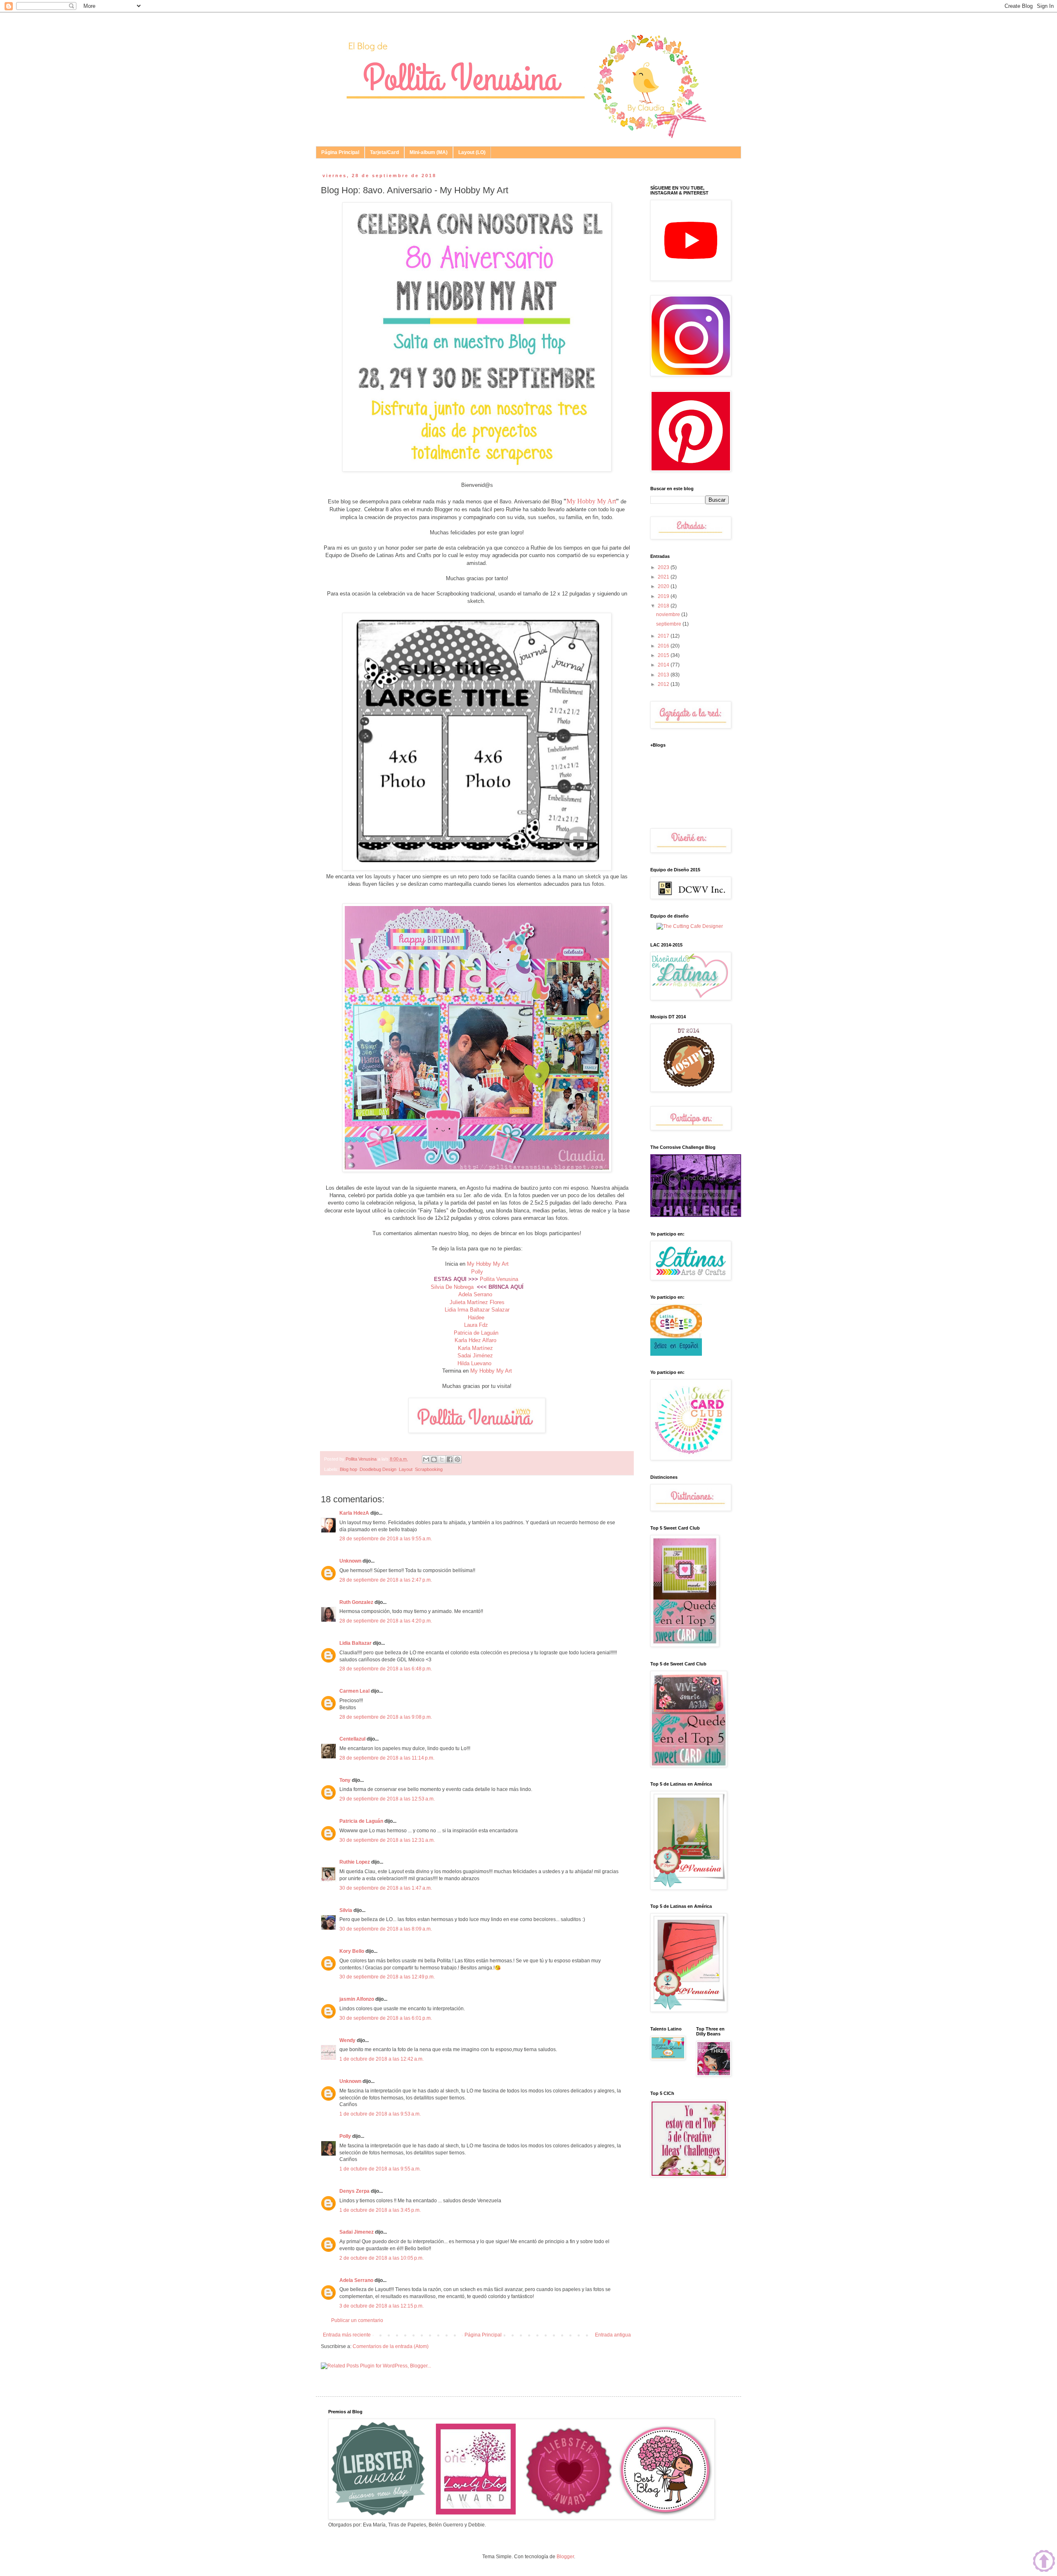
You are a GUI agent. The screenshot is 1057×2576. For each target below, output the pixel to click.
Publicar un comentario (357, 2320)
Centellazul (352, 1739)
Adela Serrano (475, 1294)
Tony (345, 1780)
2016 (664, 646)
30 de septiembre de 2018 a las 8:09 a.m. (386, 1929)
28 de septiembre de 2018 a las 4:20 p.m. (386, 1621)
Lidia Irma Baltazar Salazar (477, 1310)
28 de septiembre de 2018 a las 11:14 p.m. (387, 1758)
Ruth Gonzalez (356, 1602)
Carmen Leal (354, 1691)
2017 (664, 636)
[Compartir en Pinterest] (457, 1459)
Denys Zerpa (354, 2191)
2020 (664, 586)
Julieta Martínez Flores (477, 1302)
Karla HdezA (354, 1513)
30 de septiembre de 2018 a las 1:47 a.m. (386, 1888)
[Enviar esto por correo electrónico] (426, 1459)
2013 (664, 675)
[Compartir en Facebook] (450, 1459)
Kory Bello (352, 1951)
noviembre (669, 614)
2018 (664, 606)
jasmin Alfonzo (357, 1999)
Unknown (350, 1561)
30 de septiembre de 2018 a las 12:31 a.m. (387, 1840)
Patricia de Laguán (476, 1333)
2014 (664, 665)
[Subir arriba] (1044, 2562)
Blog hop (348, 1469)
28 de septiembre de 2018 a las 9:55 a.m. (386, 1539)
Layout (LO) (472, 152)
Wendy (347, 2040)
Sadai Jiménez (475, 1356)
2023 (664, 567)
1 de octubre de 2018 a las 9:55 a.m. (380, 2169)
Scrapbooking (429, 1469)
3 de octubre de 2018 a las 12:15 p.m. (382, 2306)
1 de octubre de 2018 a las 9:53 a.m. (380, 2114)
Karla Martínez (476, 1348)
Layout (406, 1469)
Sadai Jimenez (357, 2232)
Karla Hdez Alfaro (475, 1340)
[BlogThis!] (434, 1459)
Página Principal (340, 152)
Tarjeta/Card (384, 152)
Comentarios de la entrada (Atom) (391, 2346)
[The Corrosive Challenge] (696, 1215)
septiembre (669, 624)
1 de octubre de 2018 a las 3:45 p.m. (380, 2210)
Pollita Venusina (499, 1279)
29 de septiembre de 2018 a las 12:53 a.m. (387, 1799)
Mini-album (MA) (429, 152)
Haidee (476, 1318)
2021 (664, 577)
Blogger (565, 2557)
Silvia (346, 1910)
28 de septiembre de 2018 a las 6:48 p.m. (386, 1669)
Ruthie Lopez (355, 1862)
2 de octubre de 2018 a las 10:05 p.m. (382, 2258)
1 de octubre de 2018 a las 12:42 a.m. (382, 2059)
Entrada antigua (613, 2335)
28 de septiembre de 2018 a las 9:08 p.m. (386, 1717)
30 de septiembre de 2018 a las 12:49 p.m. (387, 1977)
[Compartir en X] (442, 1459)
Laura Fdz (476, 1325)
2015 (664, 655)
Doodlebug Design (378, 1469)
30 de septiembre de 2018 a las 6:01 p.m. (386, 2018)
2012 (664, 684)
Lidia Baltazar (355, 1643)
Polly (477, 1272)
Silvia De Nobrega (452, 1287)
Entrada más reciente (347, 2335)
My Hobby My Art (591, 501)
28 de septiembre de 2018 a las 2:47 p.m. (386, 1580)
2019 (664, 596)
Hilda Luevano (474, 1363)
